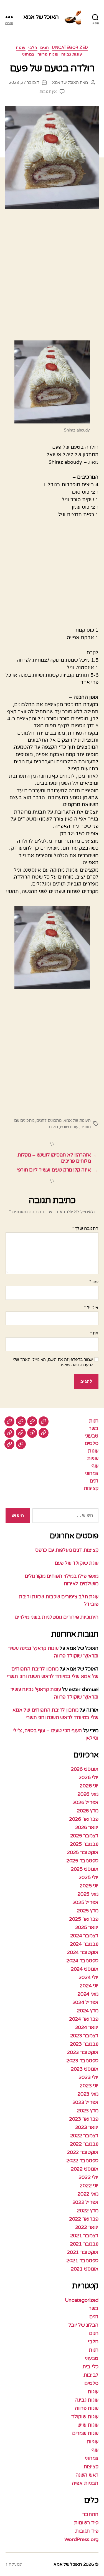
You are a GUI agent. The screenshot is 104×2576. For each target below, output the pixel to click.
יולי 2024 (88, 1977)
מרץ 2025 (88, 1911)
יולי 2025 (88, 1877)
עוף (95, 1466)
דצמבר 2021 (84, 2236)
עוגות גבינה (72, 54)
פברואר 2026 (84, 1819)
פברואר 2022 (84, 2219)
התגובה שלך (85, 1229)
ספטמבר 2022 (82, 2161)
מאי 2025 (88, 1894)
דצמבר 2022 (84, 2136)
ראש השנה (87, 2475)
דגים (94, 1481)
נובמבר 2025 (84, 1844)
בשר (94, 1428)
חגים (45, 48)
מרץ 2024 (88, 2011)
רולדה (53, 1127)
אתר (94, 1333)
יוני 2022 (89, 2186)
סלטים (92, 1443)
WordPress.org (82, 2539)
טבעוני (92, 1436)
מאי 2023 (88, 2094)
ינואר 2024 (87, 2027)
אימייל (91, 1308)
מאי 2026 (88, 1794)
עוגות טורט (69, 1127)
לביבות (91, 2375)
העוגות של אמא (77, 1120)
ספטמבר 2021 (82, 2261)
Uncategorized (70, 48)
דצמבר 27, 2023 (24, 82)
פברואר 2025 (84, 1919)
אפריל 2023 (85, 2102)
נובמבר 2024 (84, 1944)
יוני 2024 (89, 1986)
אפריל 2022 (85, 2202)
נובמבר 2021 (84, 2244)
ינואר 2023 (87, 2127)
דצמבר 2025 (84, 1836)
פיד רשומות (86, 2523)
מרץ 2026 (88, 1811)
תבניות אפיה (85, 2483)
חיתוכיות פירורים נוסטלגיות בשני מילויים (57, 1617)
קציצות (91, 1488)
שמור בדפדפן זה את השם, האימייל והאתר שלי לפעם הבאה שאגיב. (53, 1362)
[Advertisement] (52, 277)
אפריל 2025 (85, 1902)
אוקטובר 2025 (83, 1852)
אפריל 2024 (85, 2002)
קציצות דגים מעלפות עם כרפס (67, 1550)
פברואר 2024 (84, 2019)
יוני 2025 (89, 1886)
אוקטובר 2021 (83, 2252)
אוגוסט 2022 (85, 2169)
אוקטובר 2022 (83, 2152)
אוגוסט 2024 (85, 1969)
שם (94, 1282)
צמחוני (28, 54)
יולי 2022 (88, 2177)
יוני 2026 (89, 1786)
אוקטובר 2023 (83, 2052)
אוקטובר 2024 (83, 1952)
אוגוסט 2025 (85, 1869)
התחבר (90, 2514)
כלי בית (90, 2367)
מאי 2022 (88, 2194)
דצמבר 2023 (84, 2036)
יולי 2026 (88, 1777)
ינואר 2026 (87, 1827)
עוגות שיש (88, 2425)
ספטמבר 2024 (82, 1961)
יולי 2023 (88, 2077)
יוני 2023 (89, 2086)
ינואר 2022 (87, 2227)
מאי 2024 (88, 1994)
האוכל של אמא (41, 17)
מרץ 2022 (88, 2211)
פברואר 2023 (84, 2119)
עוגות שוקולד (85, 2417)
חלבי (33, 48)
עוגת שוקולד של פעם (77, 1563)
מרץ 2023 (88, 2111)
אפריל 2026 (85, 1802)
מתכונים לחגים (49, 1120)
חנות (94, 1421)
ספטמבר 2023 (82, 2061)
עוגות (21, 48)
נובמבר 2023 (84, 2044)
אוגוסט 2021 (85, 2269)
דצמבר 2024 (84, 1936)
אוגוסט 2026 (85, 1769)
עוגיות (93, 1458)
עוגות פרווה (48, 54)
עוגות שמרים (85, 2433)
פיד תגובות (87, 2531)
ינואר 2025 (87, 1927)
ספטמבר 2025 (82, 1861)
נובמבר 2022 (84, 2144)
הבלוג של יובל (84, 2325)
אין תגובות (48, 92)
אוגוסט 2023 (85, 2069)
